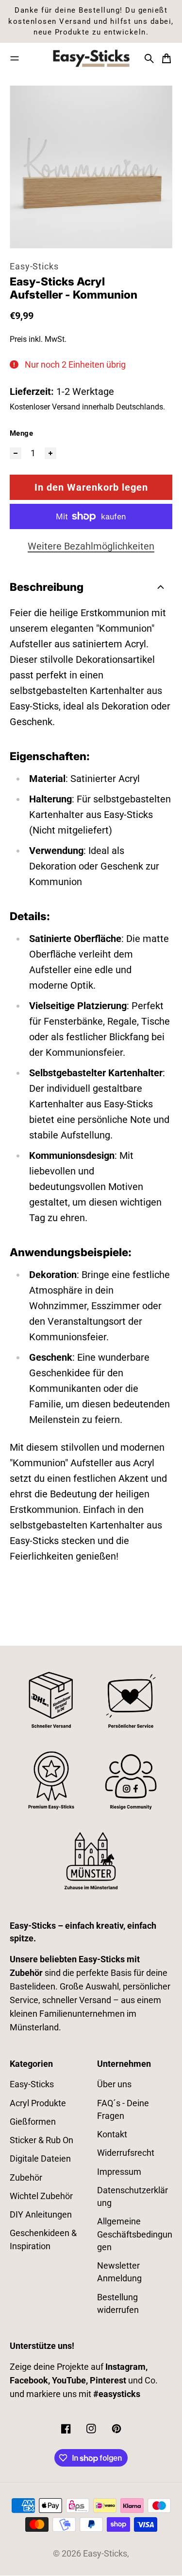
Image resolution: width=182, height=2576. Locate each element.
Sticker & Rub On (41, 2140)
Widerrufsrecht (126, 2153)
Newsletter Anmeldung (119, 2272)
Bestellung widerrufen (118, 2304)
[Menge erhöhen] (50, 453)
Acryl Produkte (38, 2103)
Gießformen (33, 2122)
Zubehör (26, 2178)
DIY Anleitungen (41, 2215)
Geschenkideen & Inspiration (43, 2239)
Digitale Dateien (40, 2159)
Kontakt (112, 2134)
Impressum (119, 2172)
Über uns (114, 2084)
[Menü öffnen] (15, 58)
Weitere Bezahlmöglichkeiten (91, 546)
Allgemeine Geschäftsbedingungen (135, 2234)
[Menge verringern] (16, 453)
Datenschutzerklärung (132, 2197)
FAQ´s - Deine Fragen (123, 2110)
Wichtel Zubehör (41, 2196)
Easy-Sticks (34, 266)
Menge (21, 433)
